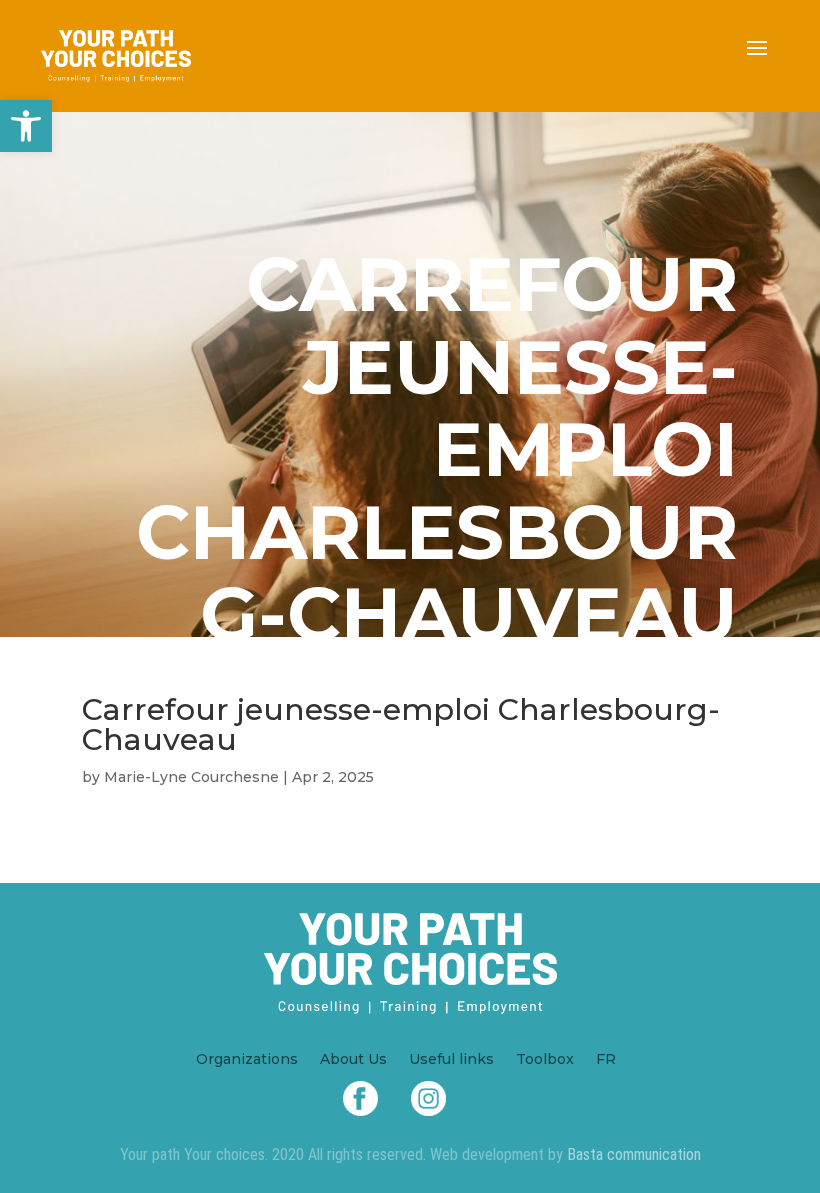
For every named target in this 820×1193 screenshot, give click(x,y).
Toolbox (545, 1060)
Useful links (451, 1060)
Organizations (247, 1060)
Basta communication (634, 1154)
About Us (353, 1060)
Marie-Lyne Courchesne (191, 777)
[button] (26, 126)
